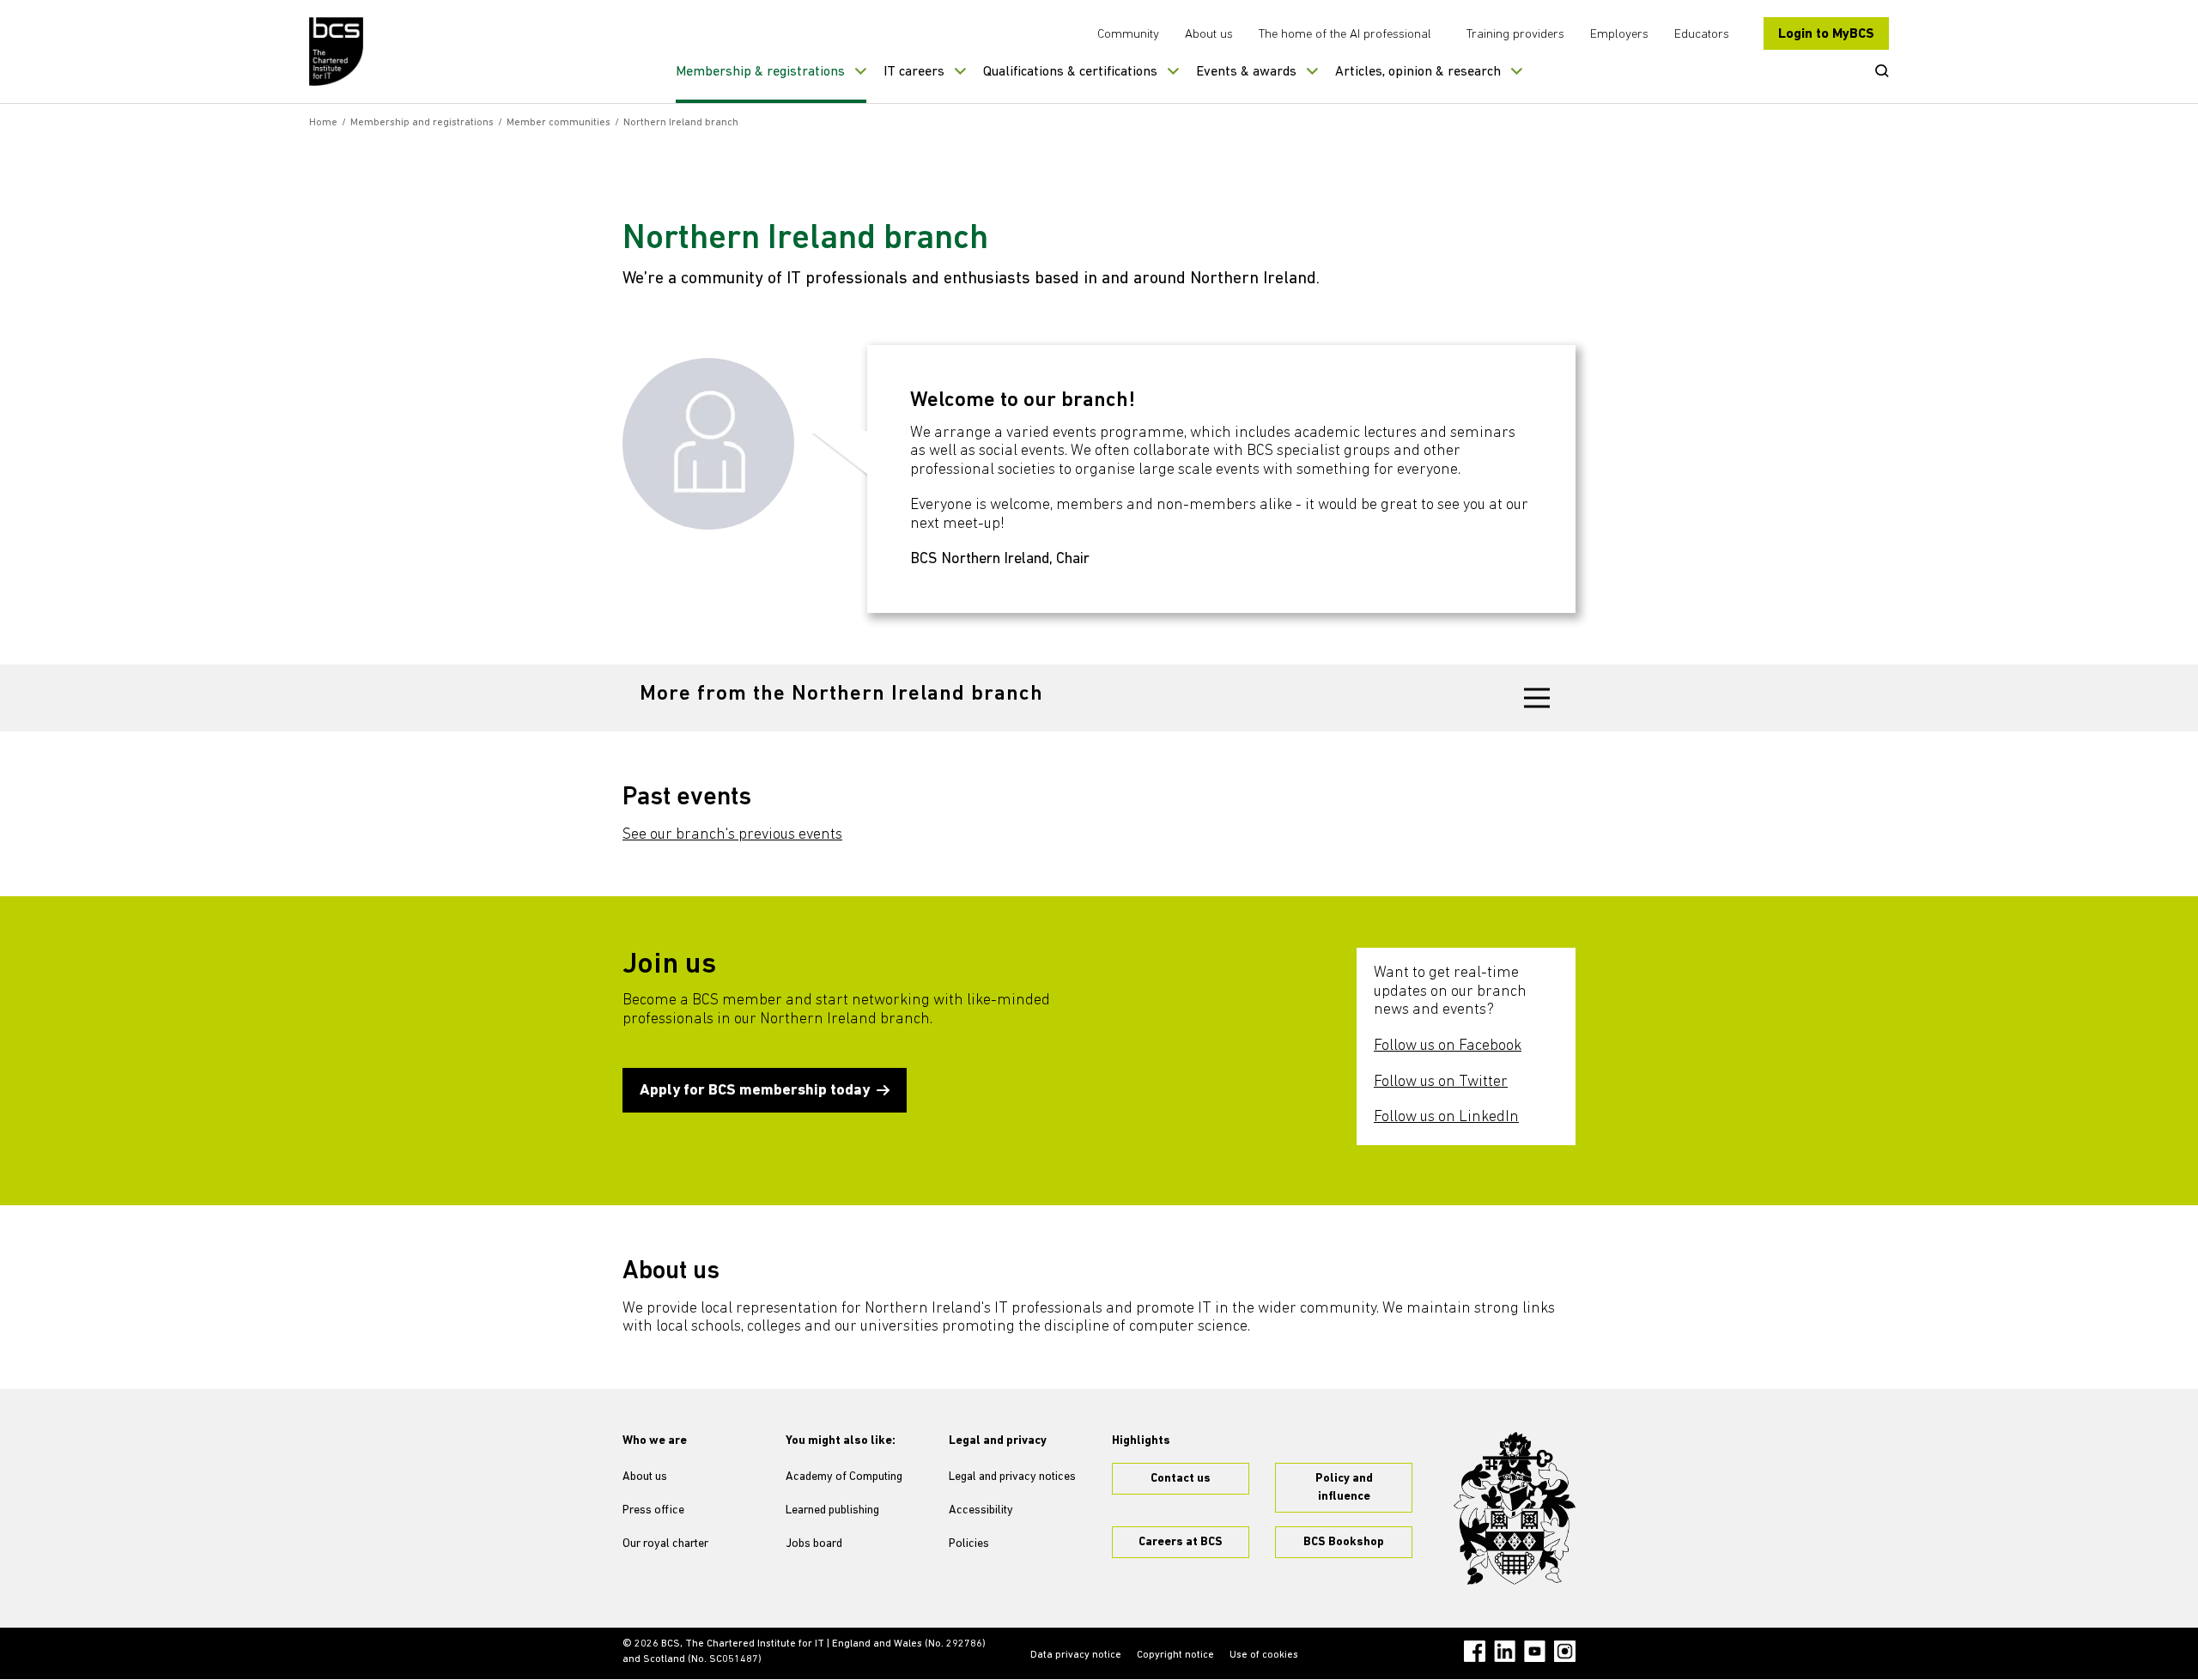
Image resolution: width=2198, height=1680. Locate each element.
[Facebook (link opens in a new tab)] (1475, 1651)
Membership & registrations (760, 72)
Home (323, 123)
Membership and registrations (422, 123)
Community (1128, 35)
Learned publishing (832, 1510)
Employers (1619, 35)
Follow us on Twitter (1441, 1083)
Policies (969, 1544)
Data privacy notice (1076, 1655)
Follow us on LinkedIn (1446, 1118)
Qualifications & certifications (1070, 72)
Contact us (1181, 1479)
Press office (653, 1510)
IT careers (914, 72)
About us (1209, 35)
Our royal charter (665, 1544)
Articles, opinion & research (1418, 72)
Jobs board (814, 1544)
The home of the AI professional (1345, 35)
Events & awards (1246, 72)
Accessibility (981, 1510)
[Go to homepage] (337, 52)
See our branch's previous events (732, 835)
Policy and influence (1344, 1488)
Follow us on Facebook (1448, 1046)
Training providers (1515, 35)
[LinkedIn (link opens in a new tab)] (1505, 1651)
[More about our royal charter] (1515, 1508)
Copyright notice (1175, 1655)
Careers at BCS (1181, 1542)
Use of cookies (1264, 1655)
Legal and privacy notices (1012, 1477)
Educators (1702, 35)
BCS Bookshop (1344, 1542)
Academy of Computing (844, 1477)
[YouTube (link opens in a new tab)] (1535, 1651)
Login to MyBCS (1826, 34)
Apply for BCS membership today (755, 1091)
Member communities (559, 123)
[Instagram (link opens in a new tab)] (1565, 1651)
